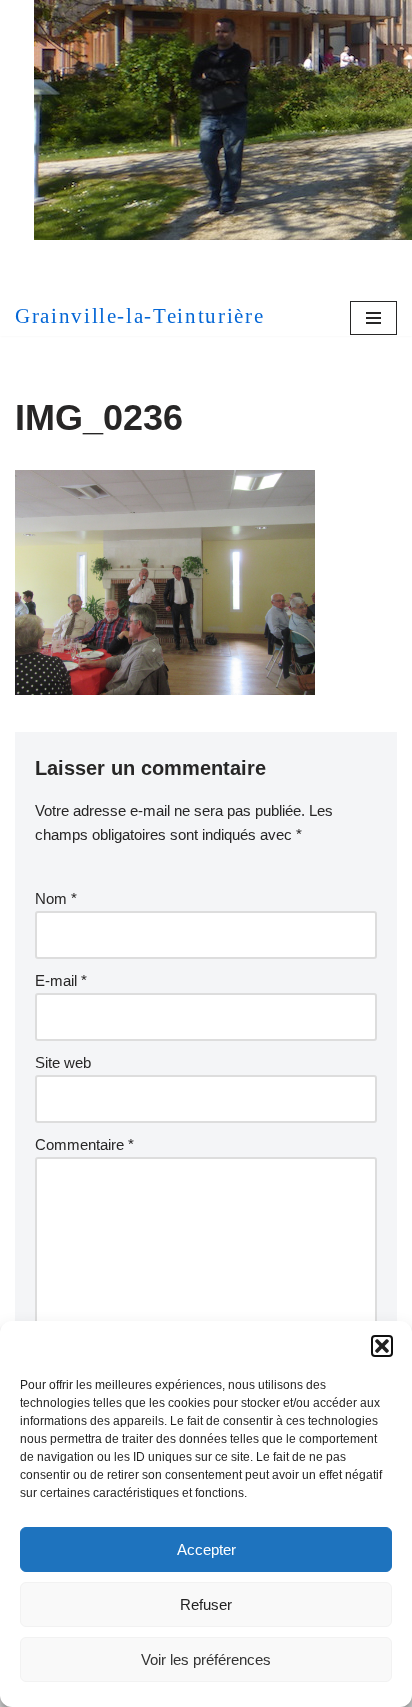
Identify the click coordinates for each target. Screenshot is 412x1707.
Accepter (206, 1549)
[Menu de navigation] (373, 318)
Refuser (206, 1604)
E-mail (61, 980)
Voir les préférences (206, 1659)
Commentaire (84, 1144)
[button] (382, 1346)
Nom (56, 898)
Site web (63, 1062)
